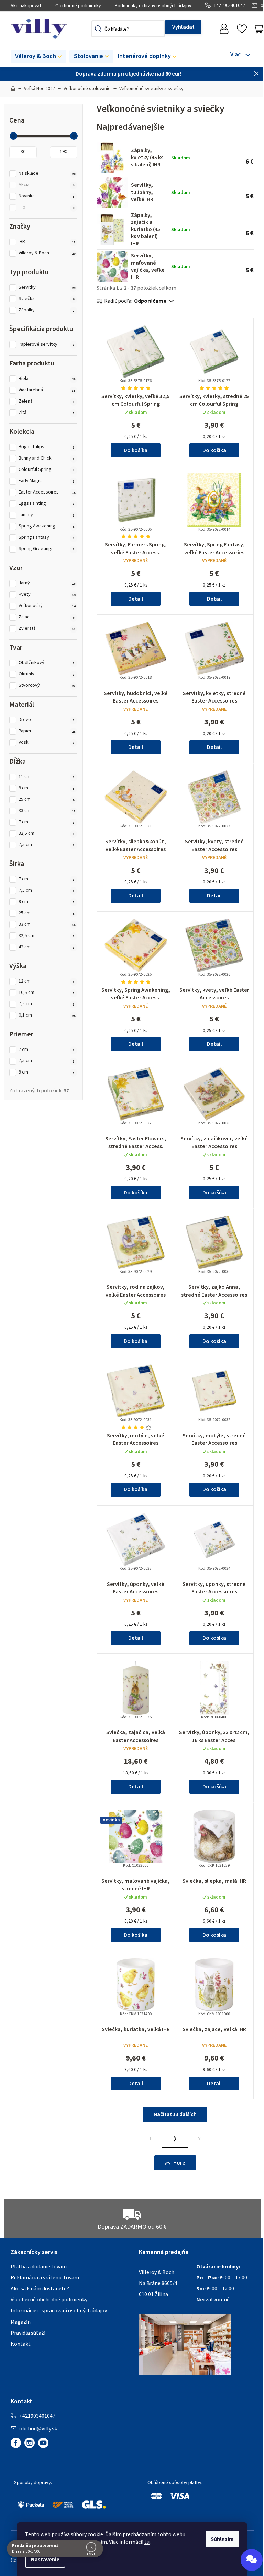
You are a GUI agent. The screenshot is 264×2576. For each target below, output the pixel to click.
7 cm (47, 822)
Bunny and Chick (47, 458)
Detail (136, 599)
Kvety (47, 595)
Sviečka (47, 299)
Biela (47, 379)
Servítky (47, 287)
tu (147, 2542)
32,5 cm (47, 833)
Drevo (47, 720)
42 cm (47, 947)
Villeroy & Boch (47, 253)
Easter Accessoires (47, 492)
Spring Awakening (47, 526)
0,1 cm (47, 1015)
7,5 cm (47, 845)
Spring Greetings (47, 549)
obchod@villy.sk (38, 2429)
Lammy (47, 515)
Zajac (47, 617)
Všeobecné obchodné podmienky (49, 2300)
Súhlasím (222, 2539)
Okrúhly (47, 674)
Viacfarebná (47, 390)
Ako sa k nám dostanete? (40, 2289)
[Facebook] (16, 2443)
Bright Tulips (47, 447)
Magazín (21, 2322)
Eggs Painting (47, 504)
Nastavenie (45, 2560)
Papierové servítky (47, 344)
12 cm (47, 981)
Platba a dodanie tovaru (39, 2267)
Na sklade (47, 173)
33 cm (47, 811)
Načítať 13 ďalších (175, 2114)
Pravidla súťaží (28, 2333)
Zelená (47, 401)
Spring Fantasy (47, 538)
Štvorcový (47, 686)
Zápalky (47, 310)
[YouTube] (43, 2443)
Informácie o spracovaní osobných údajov (59, 2311)
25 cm (47, 799)
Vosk (47, 742)
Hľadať (183, 27)
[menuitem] (38, 57)
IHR (47, 242)
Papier (47, 731)
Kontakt (21, 2344)
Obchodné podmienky (78, 6)
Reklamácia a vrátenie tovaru (45, 2278)
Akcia (47, 185)
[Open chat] (252, 2560)
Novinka (47, 196)
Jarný (47, 583)
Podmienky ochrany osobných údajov (153, 6)
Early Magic (47, 481)
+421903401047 (229, 5)
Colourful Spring (47, 470)
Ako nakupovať (26, 6)
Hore (179, 2163)
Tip (47, 207)
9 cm (47, 788)
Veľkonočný (47, 606)
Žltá (47, 413)
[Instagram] (30, 2443)
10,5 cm (47, 993)
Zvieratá (47, 629)
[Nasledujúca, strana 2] (175, 2139)
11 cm (47, 777)
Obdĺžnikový (47, 663)
